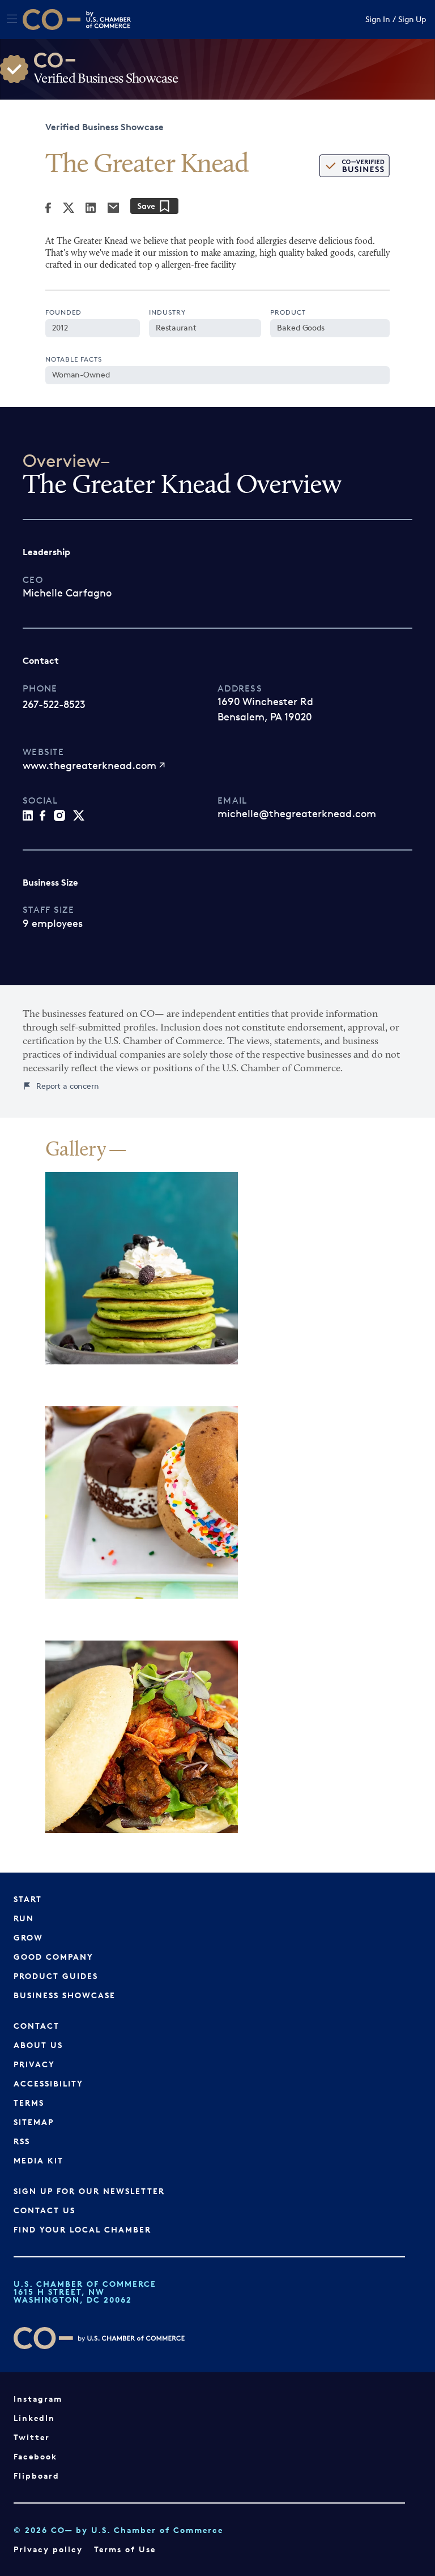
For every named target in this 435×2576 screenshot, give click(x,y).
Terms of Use (125, 2549)
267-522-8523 (54, 704)
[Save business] (154, 206)
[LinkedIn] (91, 208)
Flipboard (37, 2476)
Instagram (38, 2399)
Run (24, 1918)
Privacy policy (48, 2549)
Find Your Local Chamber (82, 2229)
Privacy (34, 2064)
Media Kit (39, 2160)
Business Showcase (65, 1995)
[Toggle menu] (12, 19)
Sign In (378, 20)
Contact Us (44, 2210)
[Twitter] (69, 208)
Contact (37, 2026)
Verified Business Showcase (105, 127)
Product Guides (56, 1976)
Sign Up (412, 20)
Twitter (32, 2437)
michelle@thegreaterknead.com (297, 813)
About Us (38, 2045)
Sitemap (34, 2122)
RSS (22, 2141)
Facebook (35, 2456)
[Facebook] (48, 208)
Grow (28, 1937)
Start (28, 1899)
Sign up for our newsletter (89, 2191)
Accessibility (48, 2083)
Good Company (54, 1957)
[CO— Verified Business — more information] (354, 166)
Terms (29, 2103)
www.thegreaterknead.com (89, 765)
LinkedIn (34, 2418)
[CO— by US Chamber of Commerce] (52, 20)
